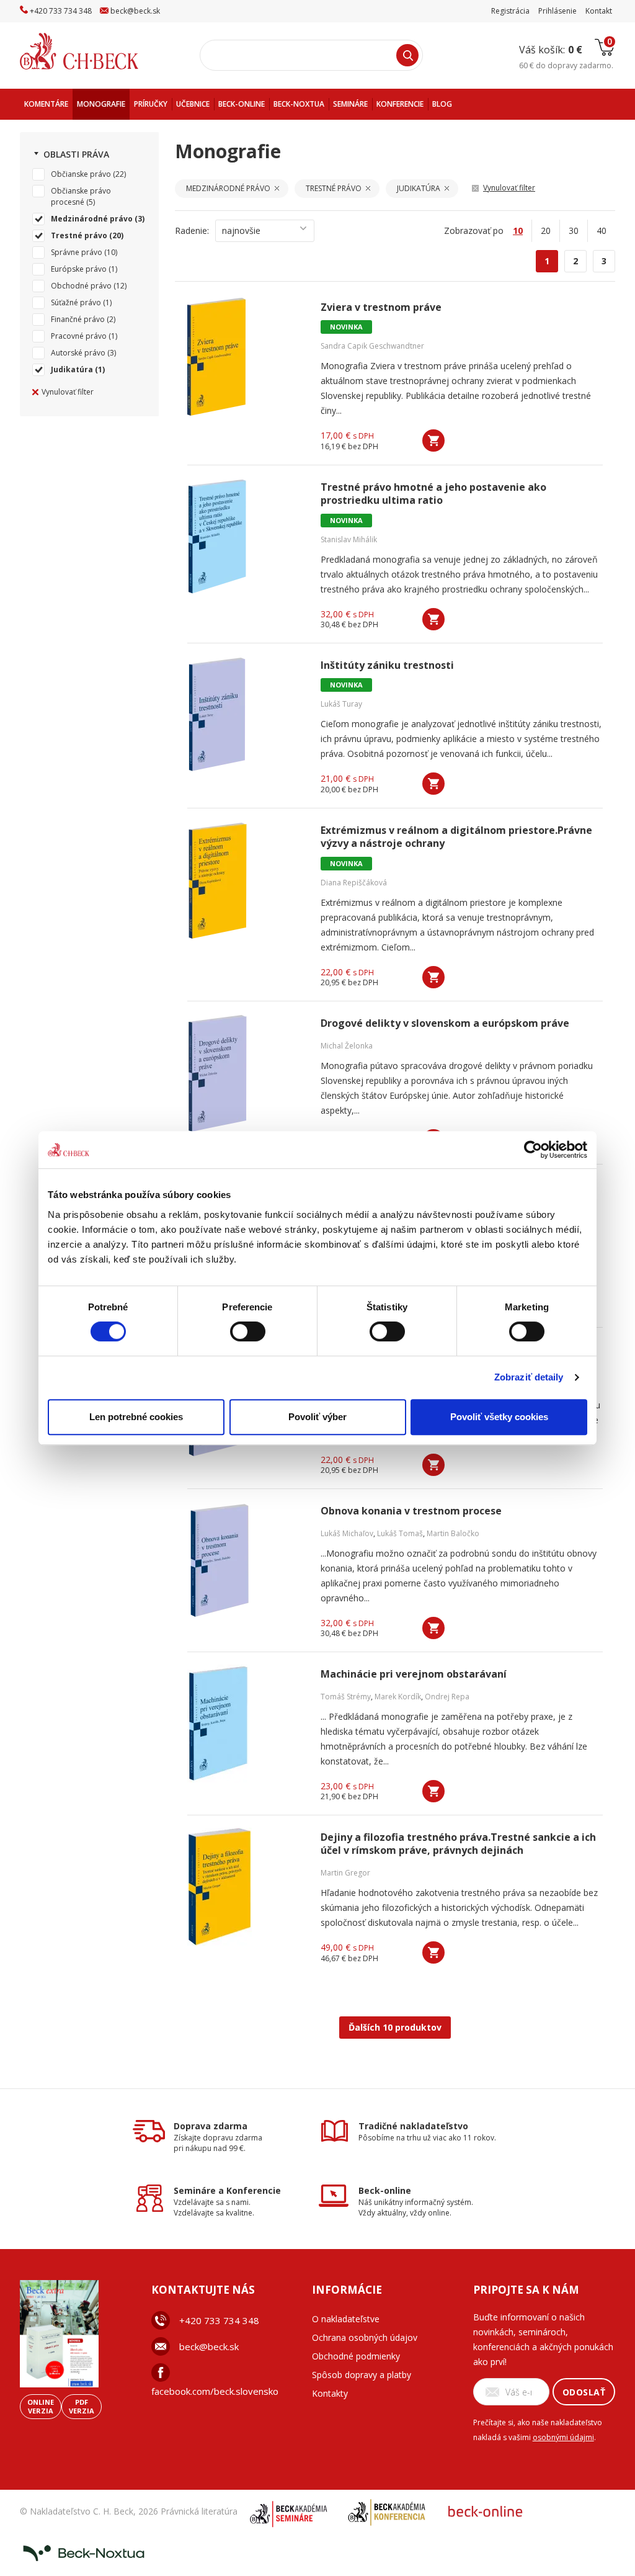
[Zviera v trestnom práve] (246, 357)
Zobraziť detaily (529, 1377)
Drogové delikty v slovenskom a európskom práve (445, 1023)
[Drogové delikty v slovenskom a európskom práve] (246, 1073)
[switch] (248, 1331)
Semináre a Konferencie (227, 2190)
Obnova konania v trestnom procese (411, 1511)
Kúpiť (433, 441)
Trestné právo (79, 235)
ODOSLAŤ (584, 2392)
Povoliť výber (317, 1417)
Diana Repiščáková (354, 883)
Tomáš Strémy (346, 1697)
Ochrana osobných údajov (365, 2337)
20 (546, 230)
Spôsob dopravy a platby (362, 2375)
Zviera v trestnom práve (381, 307)
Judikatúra (72, 369)
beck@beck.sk (209, 2346)
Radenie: (192, 230)
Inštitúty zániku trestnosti (387, 665)
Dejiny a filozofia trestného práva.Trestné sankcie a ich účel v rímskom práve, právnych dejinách (458, 1844)
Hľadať (407, 55)
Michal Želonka (347, 1046)
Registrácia (510, 11)
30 (574, 230)
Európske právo (79, 269)
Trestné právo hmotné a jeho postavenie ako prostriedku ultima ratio (433, 494)
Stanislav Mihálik (349, 539)
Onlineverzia (41, 2406)
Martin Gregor (345, 1873)
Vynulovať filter (68, 392)
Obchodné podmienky (356, 2356)
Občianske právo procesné (81, 196)
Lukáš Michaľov (347, 1533)
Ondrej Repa (447, 1697)
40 (602, 230)
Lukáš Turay (341, 704)
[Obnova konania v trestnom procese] (246, 1560)
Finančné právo (78, 319)
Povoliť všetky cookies (499, 1417)
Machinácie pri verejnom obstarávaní (414, 1674)
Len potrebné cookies (136, 1417)
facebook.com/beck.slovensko (215, 2391)
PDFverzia (82, 2406)
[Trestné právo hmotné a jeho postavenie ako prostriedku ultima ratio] (246, 537)
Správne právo (77, 252)
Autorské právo (78, 353)
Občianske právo (81, 174)
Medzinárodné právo (92, 219)
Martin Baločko (453, 1533)
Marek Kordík (398, 1697)
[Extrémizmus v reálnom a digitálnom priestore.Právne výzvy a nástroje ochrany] (246, 880)
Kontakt (599, 11)
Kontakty (330, 2393)
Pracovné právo (79, 336)
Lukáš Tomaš (400, 1533)
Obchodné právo (81, 286)
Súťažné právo (76, 302)
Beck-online (385, 2190)
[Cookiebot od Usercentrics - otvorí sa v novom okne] (533, 1150)
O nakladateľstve (346, 2319)
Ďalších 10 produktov (395, 2027)
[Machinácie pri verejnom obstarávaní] (246, 1724)
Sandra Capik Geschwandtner (372, 346)
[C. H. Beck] (96, 51)
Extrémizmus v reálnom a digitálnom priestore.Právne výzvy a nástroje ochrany (456, 837)
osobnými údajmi (563, 2437)
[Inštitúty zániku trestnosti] (246, 715)
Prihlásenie (557, 11)
